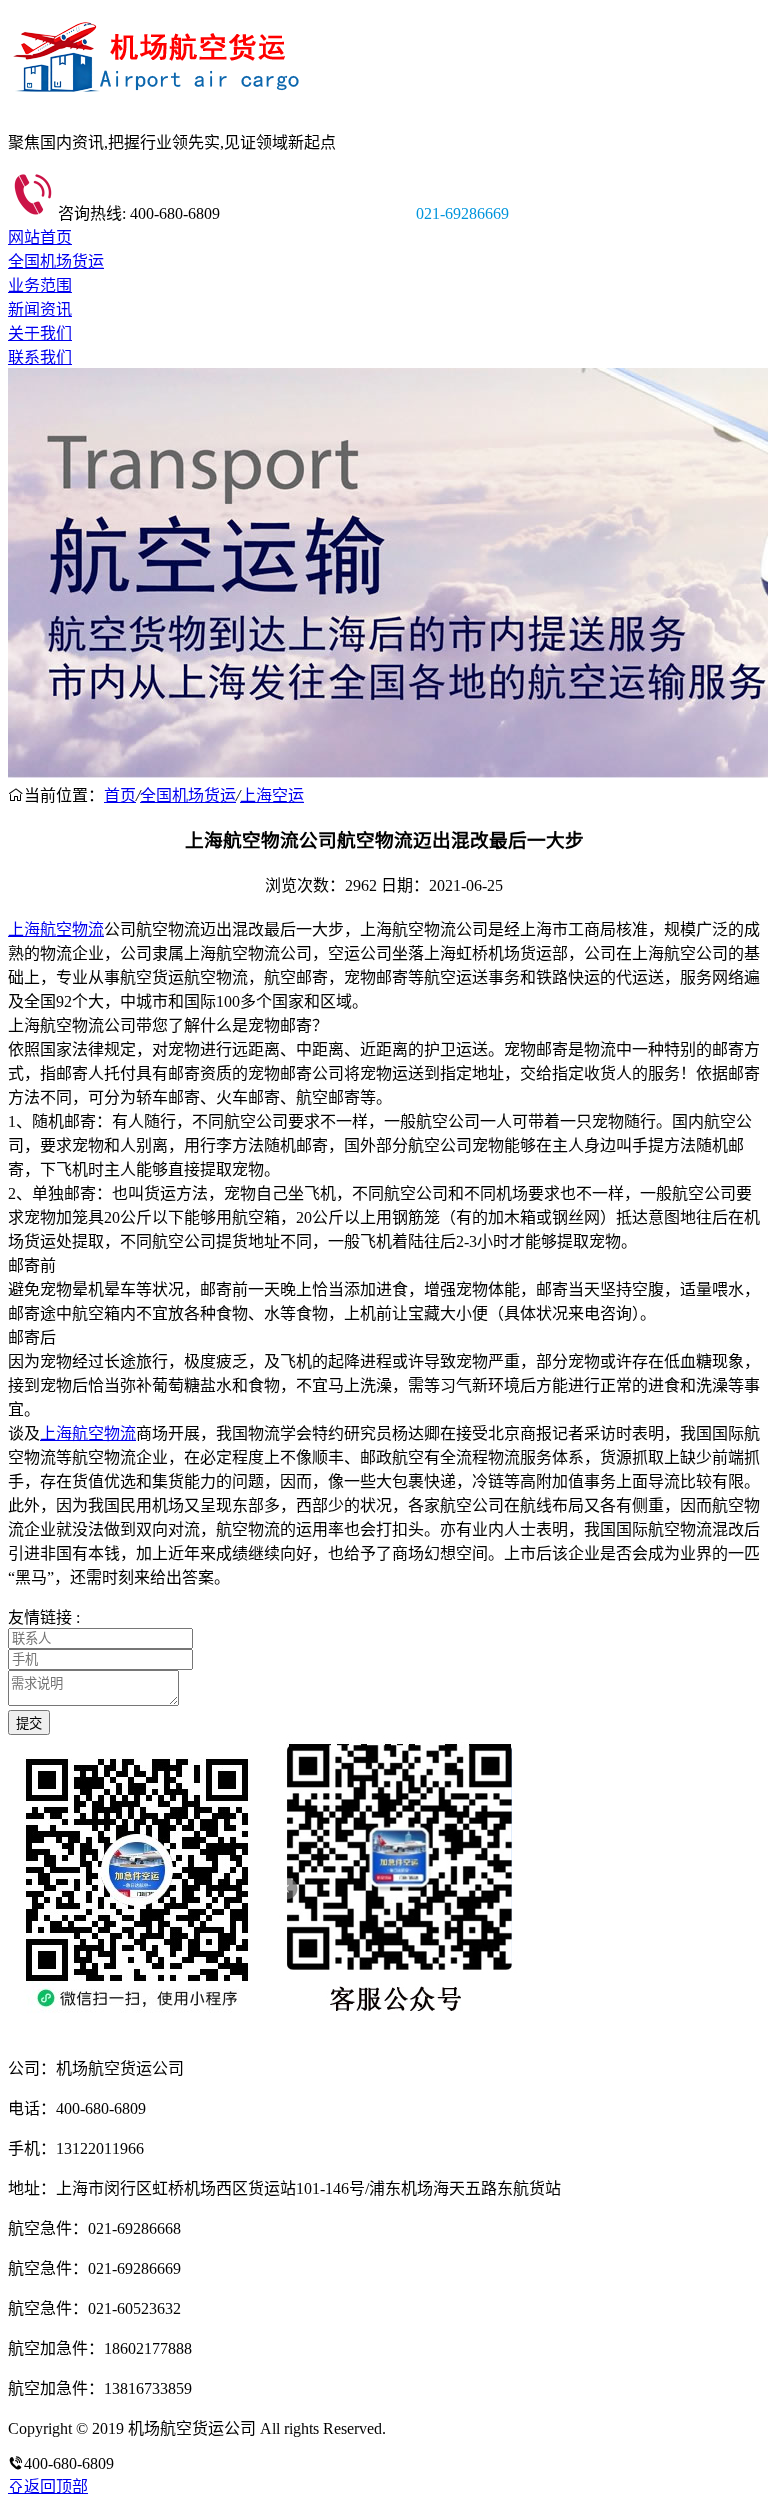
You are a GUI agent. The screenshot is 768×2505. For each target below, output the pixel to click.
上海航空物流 (56, 929)
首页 (120, 795)
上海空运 (272, 795)
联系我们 (40, 357)
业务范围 (40, 285)
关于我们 (40, 333)
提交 (29, 1723)
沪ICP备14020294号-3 (463, 2428)
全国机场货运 (56, 261)
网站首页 (40, 237)
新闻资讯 (40, 309)
